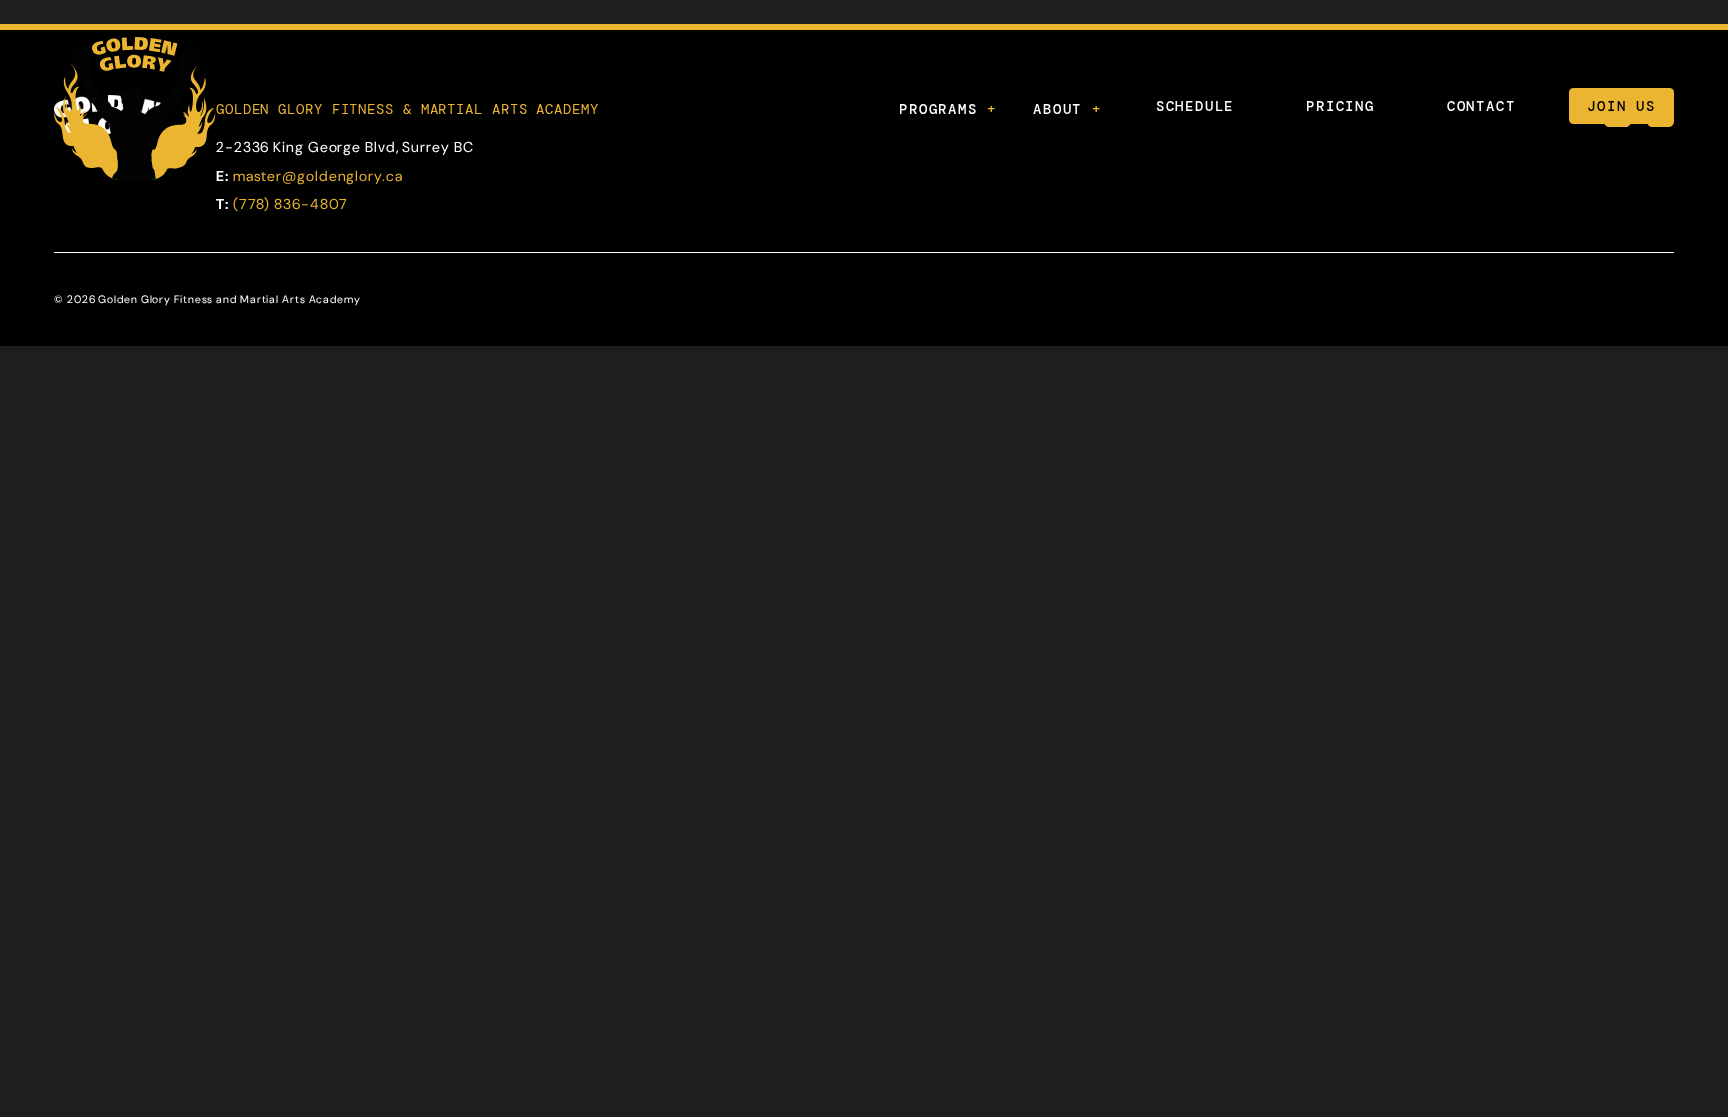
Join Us (1621, 106)
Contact (1481, 106)
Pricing (1340, 106)
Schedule (1195, 106)
